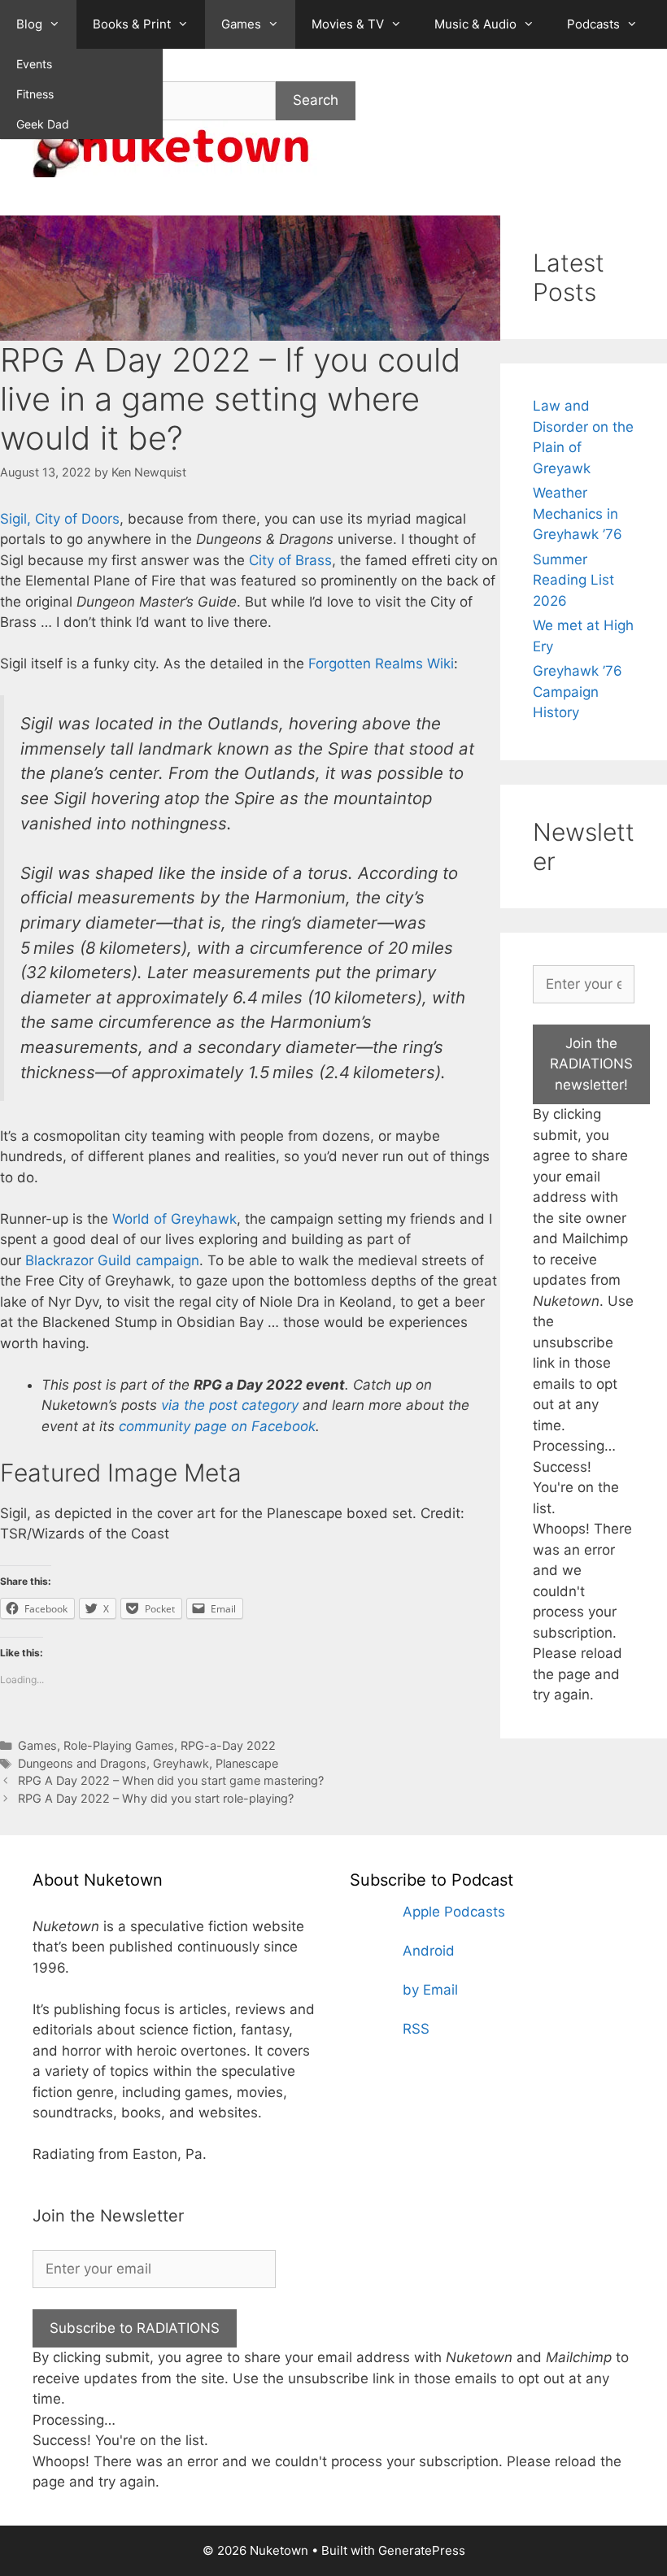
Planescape (247, 1763)
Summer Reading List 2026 (573, 580)
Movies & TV (348, 24)
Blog (29, 24)
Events (34, 64)
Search (316, 100)
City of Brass (290, 560)
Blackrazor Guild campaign (112, 1260)
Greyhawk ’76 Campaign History (578, 692)
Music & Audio (475, 24)
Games (241, 24)
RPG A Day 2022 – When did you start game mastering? (171, 1780)
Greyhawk (181, 1763)
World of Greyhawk (174, 1219)
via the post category (230, 1405)
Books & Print (132, 24)
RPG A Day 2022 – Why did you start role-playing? (156, 1798)
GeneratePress (422, 2550)
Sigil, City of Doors (60, 519)
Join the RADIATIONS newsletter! (591, 1064)
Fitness (35, 94)
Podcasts (593, 24)
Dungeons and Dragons (82, 1763)
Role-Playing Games (119, 1745)
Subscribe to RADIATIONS (135, 2328)
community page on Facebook (217, 1426)
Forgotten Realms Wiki (381, 664)
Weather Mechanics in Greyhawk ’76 (578, 513)
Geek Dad (43, 124)
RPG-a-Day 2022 (228, 1745)
